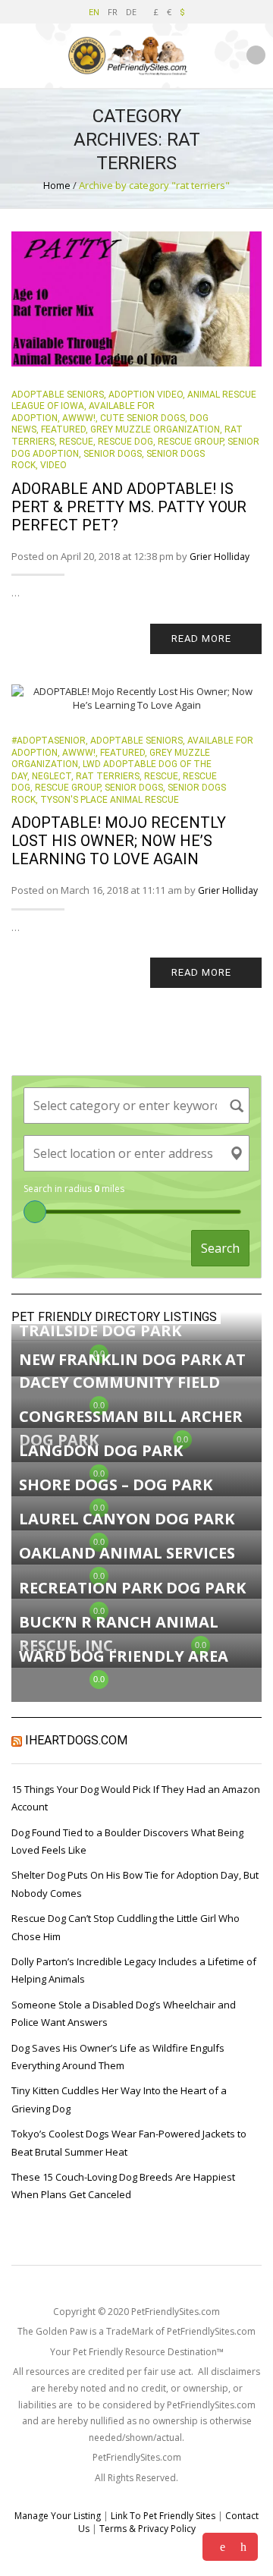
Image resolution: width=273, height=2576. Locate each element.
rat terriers (108, 776)
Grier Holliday (220, 557)
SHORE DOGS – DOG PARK (116, 1485)
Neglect (52, 776)
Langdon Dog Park (101, 1450)
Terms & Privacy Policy (147, 2529)
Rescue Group (190, 442)
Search (220, 1248)
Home (57, 185)
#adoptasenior (49, 741)
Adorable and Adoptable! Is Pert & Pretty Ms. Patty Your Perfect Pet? (129, 507)
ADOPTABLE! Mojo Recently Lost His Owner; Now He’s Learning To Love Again (119, 841)
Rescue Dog (126, 442)
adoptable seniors (58, 395)
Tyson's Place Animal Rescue (110, 800)
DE (131, 12)
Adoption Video (146, 395)
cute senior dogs (143, 418)
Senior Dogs (113, 454)
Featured (63, 429)
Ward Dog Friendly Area (124, 1656)
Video (53, 465)
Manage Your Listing (58, 2516)
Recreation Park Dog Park (132, 1588)
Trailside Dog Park (100, 1330)
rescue (76, 442)
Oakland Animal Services (127, 1553)
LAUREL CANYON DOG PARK (127, 1519)
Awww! (79, 418)
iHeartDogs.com (76, 1740)
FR (113, 12)
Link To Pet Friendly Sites (163, 2516)
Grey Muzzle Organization (155, 429)
